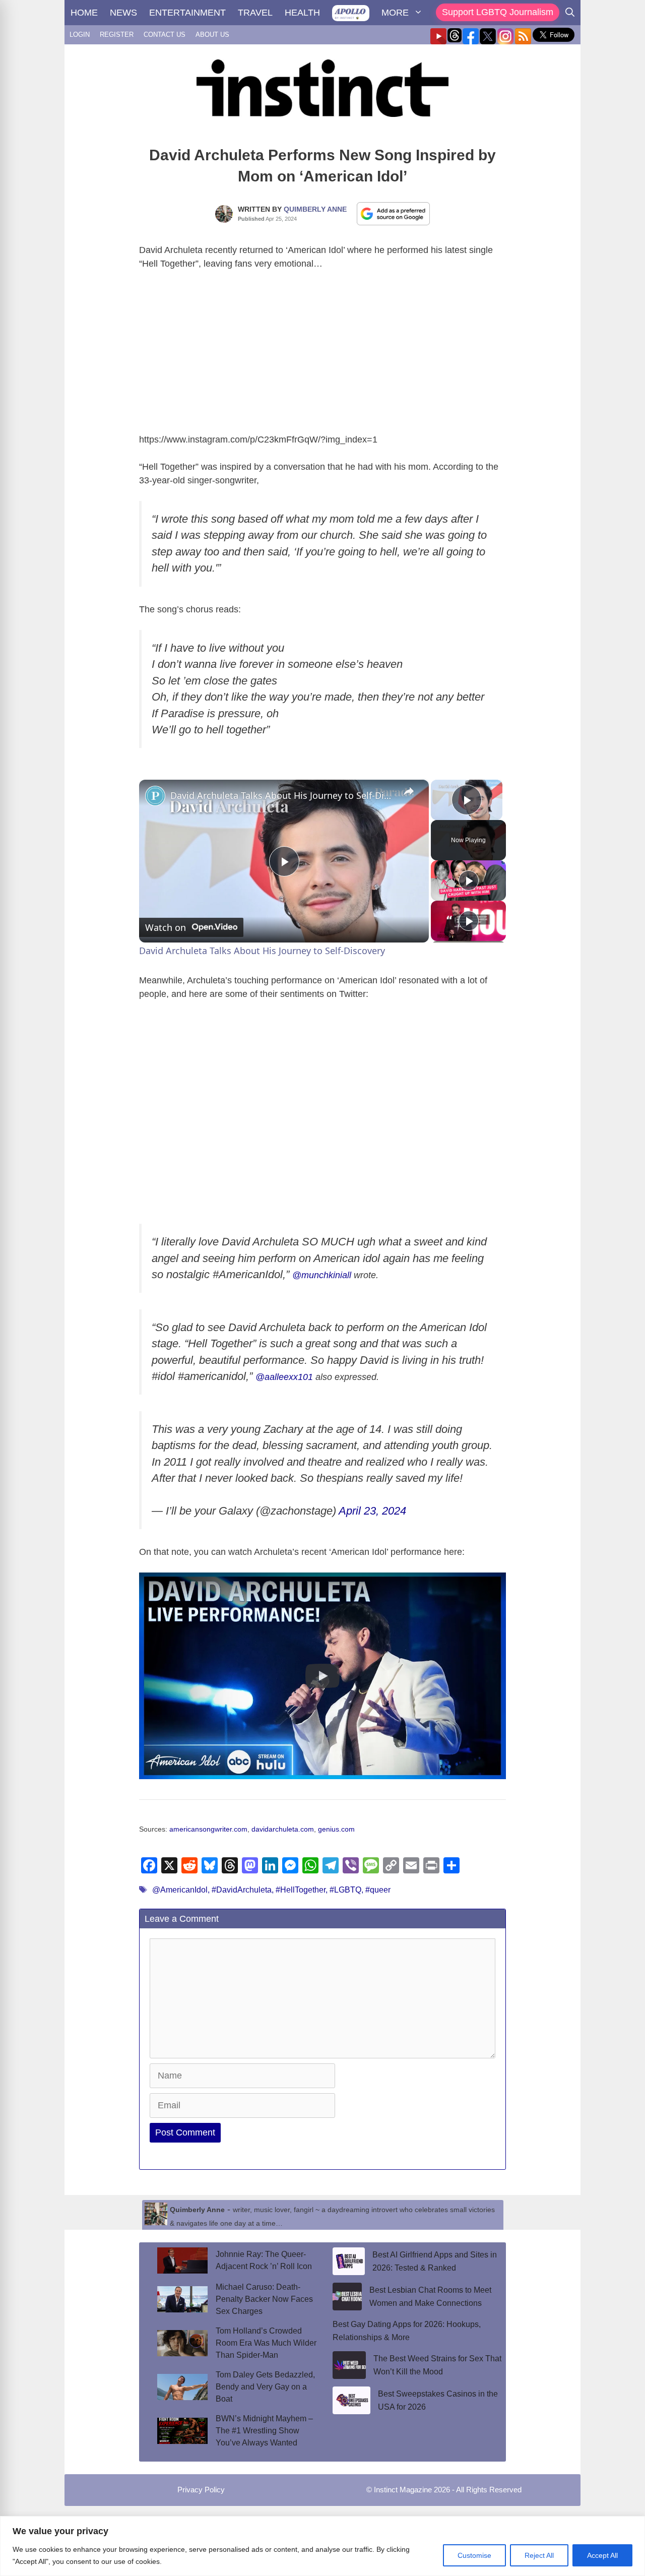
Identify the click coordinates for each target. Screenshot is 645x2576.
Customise (474, 2555)
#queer (378, 1890)
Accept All (602, 2555)
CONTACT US (165, 35)
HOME (84, 13)
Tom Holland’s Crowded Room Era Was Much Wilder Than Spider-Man (266, 2343)
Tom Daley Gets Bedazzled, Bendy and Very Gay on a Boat (265, 2387)
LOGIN (80, 35)
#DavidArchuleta (242, 1890)
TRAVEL (255, 13)
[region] (322, 2546)
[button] (322, 1676)
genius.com (336, 1829)
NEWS (123, 13)
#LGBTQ (345, 1890)
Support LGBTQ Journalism (498, 12)
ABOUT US (212, 35)
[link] (155, 796)
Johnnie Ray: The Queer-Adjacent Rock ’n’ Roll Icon (264, 2260)
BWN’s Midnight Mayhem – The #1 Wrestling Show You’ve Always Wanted (264, 2431)
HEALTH (302, 13)
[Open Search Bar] (570, 13)
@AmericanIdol (180, 1890)
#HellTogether (301, 1890)
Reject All (539, 2555)
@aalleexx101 (284, 1377)
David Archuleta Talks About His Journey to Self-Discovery (282, 795)
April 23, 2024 (372, 1511)
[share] (409, 791)
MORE (395, 13)
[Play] (469, 881)
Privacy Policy (201, 2490)
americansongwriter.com (208, 1829)
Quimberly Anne (315, 209)
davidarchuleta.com (283, 1829)
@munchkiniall (322, 1275)
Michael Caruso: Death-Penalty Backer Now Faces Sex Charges (264, 2299)
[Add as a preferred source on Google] (394, 213)
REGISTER (117, 35)
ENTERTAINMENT (187, 13)
